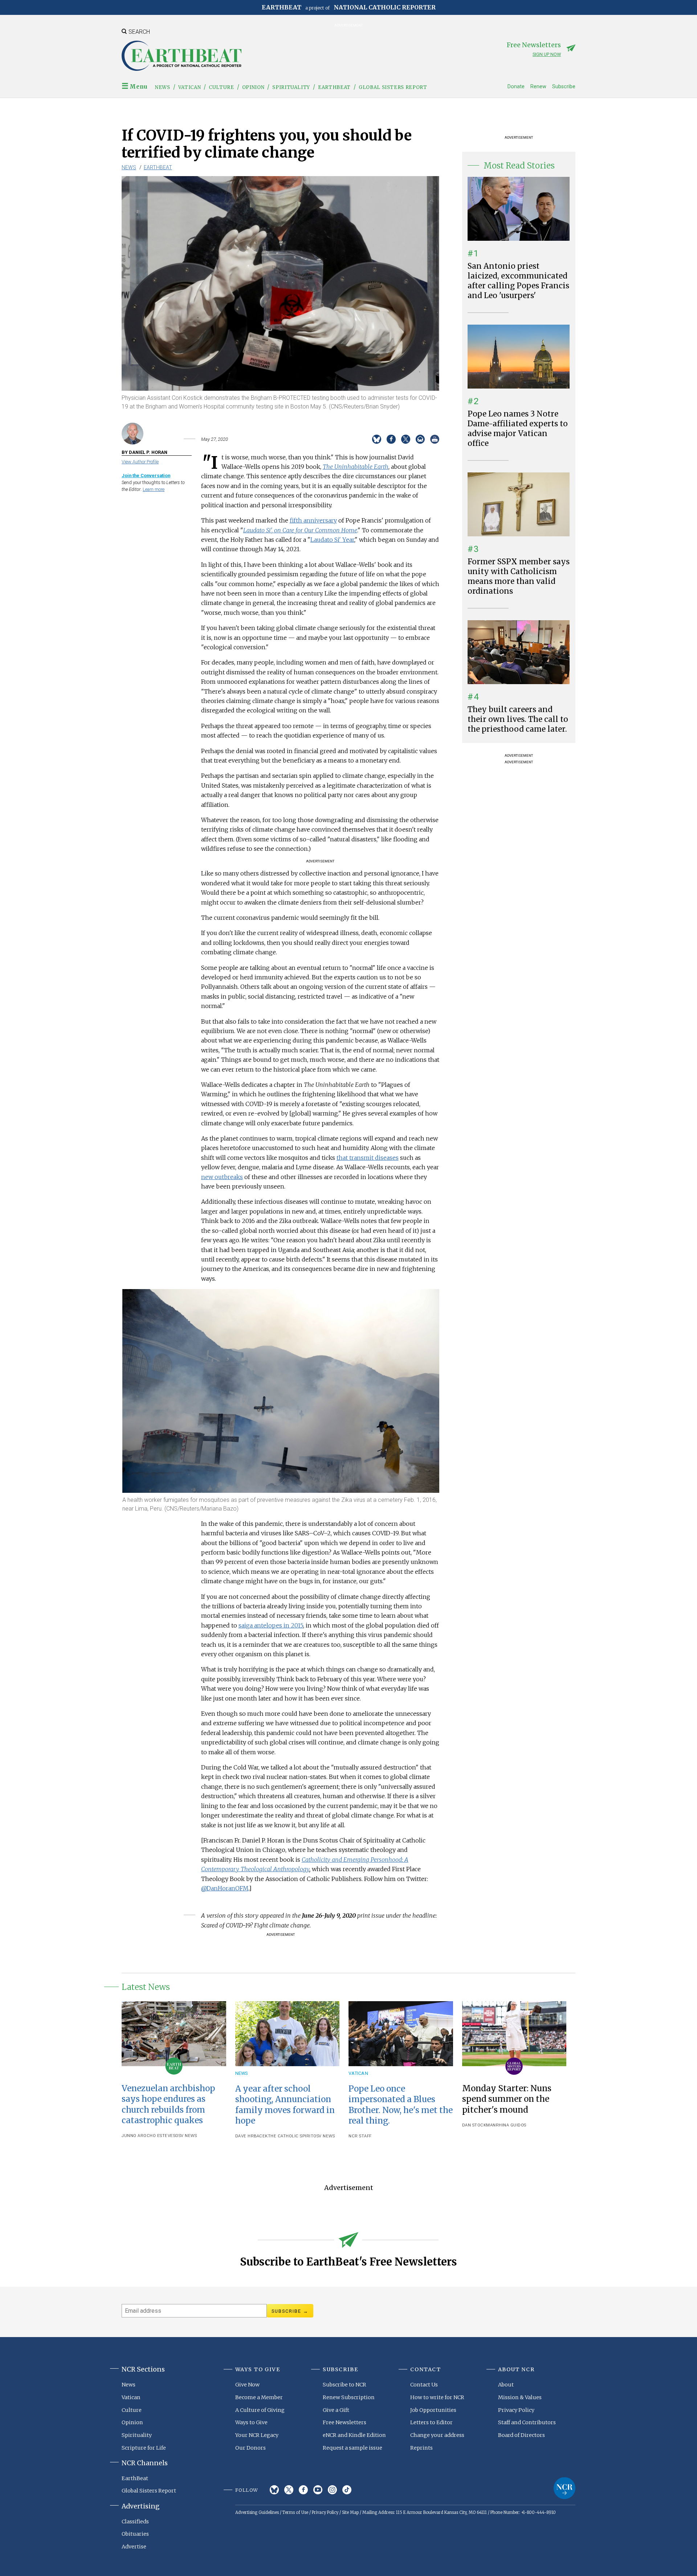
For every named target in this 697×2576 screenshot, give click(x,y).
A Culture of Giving (260, 2410)
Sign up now (547, 54)
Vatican (190, 87)
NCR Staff (360, 2136)
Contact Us (424, 2385)
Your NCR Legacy (257, 2435)
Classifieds (135, 2522)
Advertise (134, 2547)
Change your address (437, 2435)
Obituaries (135, 2534)
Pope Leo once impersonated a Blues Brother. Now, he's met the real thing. (401, 2104)
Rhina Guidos (511, 2125)
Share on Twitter (406, 439)
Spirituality (291, 87)
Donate (516, 87)
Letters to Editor (431, 2422)
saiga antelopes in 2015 (271, 1625)
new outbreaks (222, 1177)
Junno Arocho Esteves (148, 2136)
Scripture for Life (144, 2448)
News (163, 87)
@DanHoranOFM (225, 1888)
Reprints (421, 2448)
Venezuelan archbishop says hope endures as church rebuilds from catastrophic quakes (168, 2104)
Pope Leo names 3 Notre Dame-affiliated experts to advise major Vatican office (518, 429)
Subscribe (564, 87)
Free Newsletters (345, 2422)
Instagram (332, 2490)
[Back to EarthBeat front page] (182, 56)
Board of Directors (521, 2435)
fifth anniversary (313, 520)
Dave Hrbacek (252, 2136)
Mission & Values (520, 2397)
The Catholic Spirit (291, 2136)
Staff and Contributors (527, 2422)
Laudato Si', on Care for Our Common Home (300, 530)
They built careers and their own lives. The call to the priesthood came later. (518, 719)
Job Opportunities (433, 2410)
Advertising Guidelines (257, 2512)
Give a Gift (336, 2410)
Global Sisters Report (393, 87)
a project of (349, 7)
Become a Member (259, 2397)
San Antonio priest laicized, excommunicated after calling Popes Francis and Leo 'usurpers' (518, 281)
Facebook (303, 2490)
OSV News (186, 2136)
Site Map (350, 2512)
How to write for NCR (437, 2397)
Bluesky (274, 2490)
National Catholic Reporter (564, 2488)
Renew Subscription (349, 2397)
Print (435, 439)
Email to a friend (420, 439)
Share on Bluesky (377, 439)
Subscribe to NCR (345, 2385)
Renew (538, 87)
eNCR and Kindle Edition (354, 2435)
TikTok (347, 2490)
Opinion (253, 87)
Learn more (154, 489)
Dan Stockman (479, 2125)
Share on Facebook (391, 439)
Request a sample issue (352, 2448)
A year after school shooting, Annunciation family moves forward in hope (285, 2104)
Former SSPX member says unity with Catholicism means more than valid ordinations (519, 576)
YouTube (318, 2490)
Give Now (247, 2385)
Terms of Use (295, 2512)
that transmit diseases (368, 1158)
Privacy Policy (516, 2410)
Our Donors (250, 2448)
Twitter (289, 2490)
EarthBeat (334, 87)
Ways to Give (251, 2422)
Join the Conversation (146, 476)
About (506, 2385)
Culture (221, 87)
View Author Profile (140, 462)
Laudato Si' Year (332, 540)
